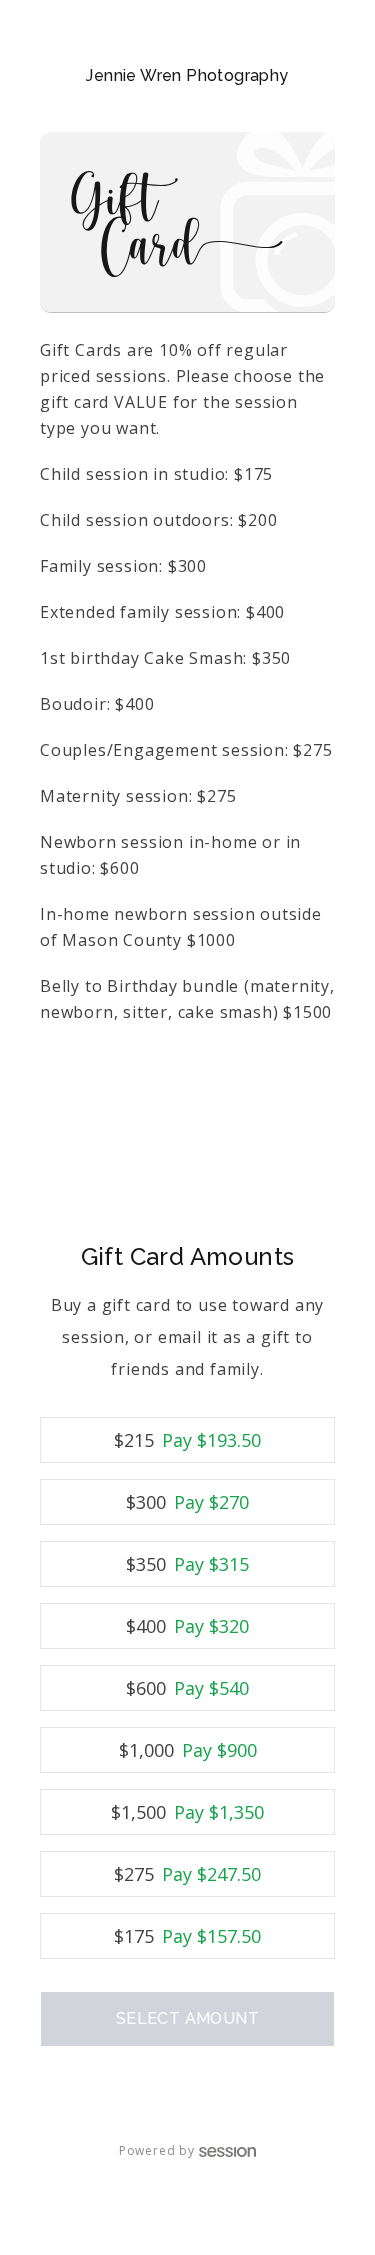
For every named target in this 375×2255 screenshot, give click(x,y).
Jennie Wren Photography (187, 75)
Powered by (157, 2150)
